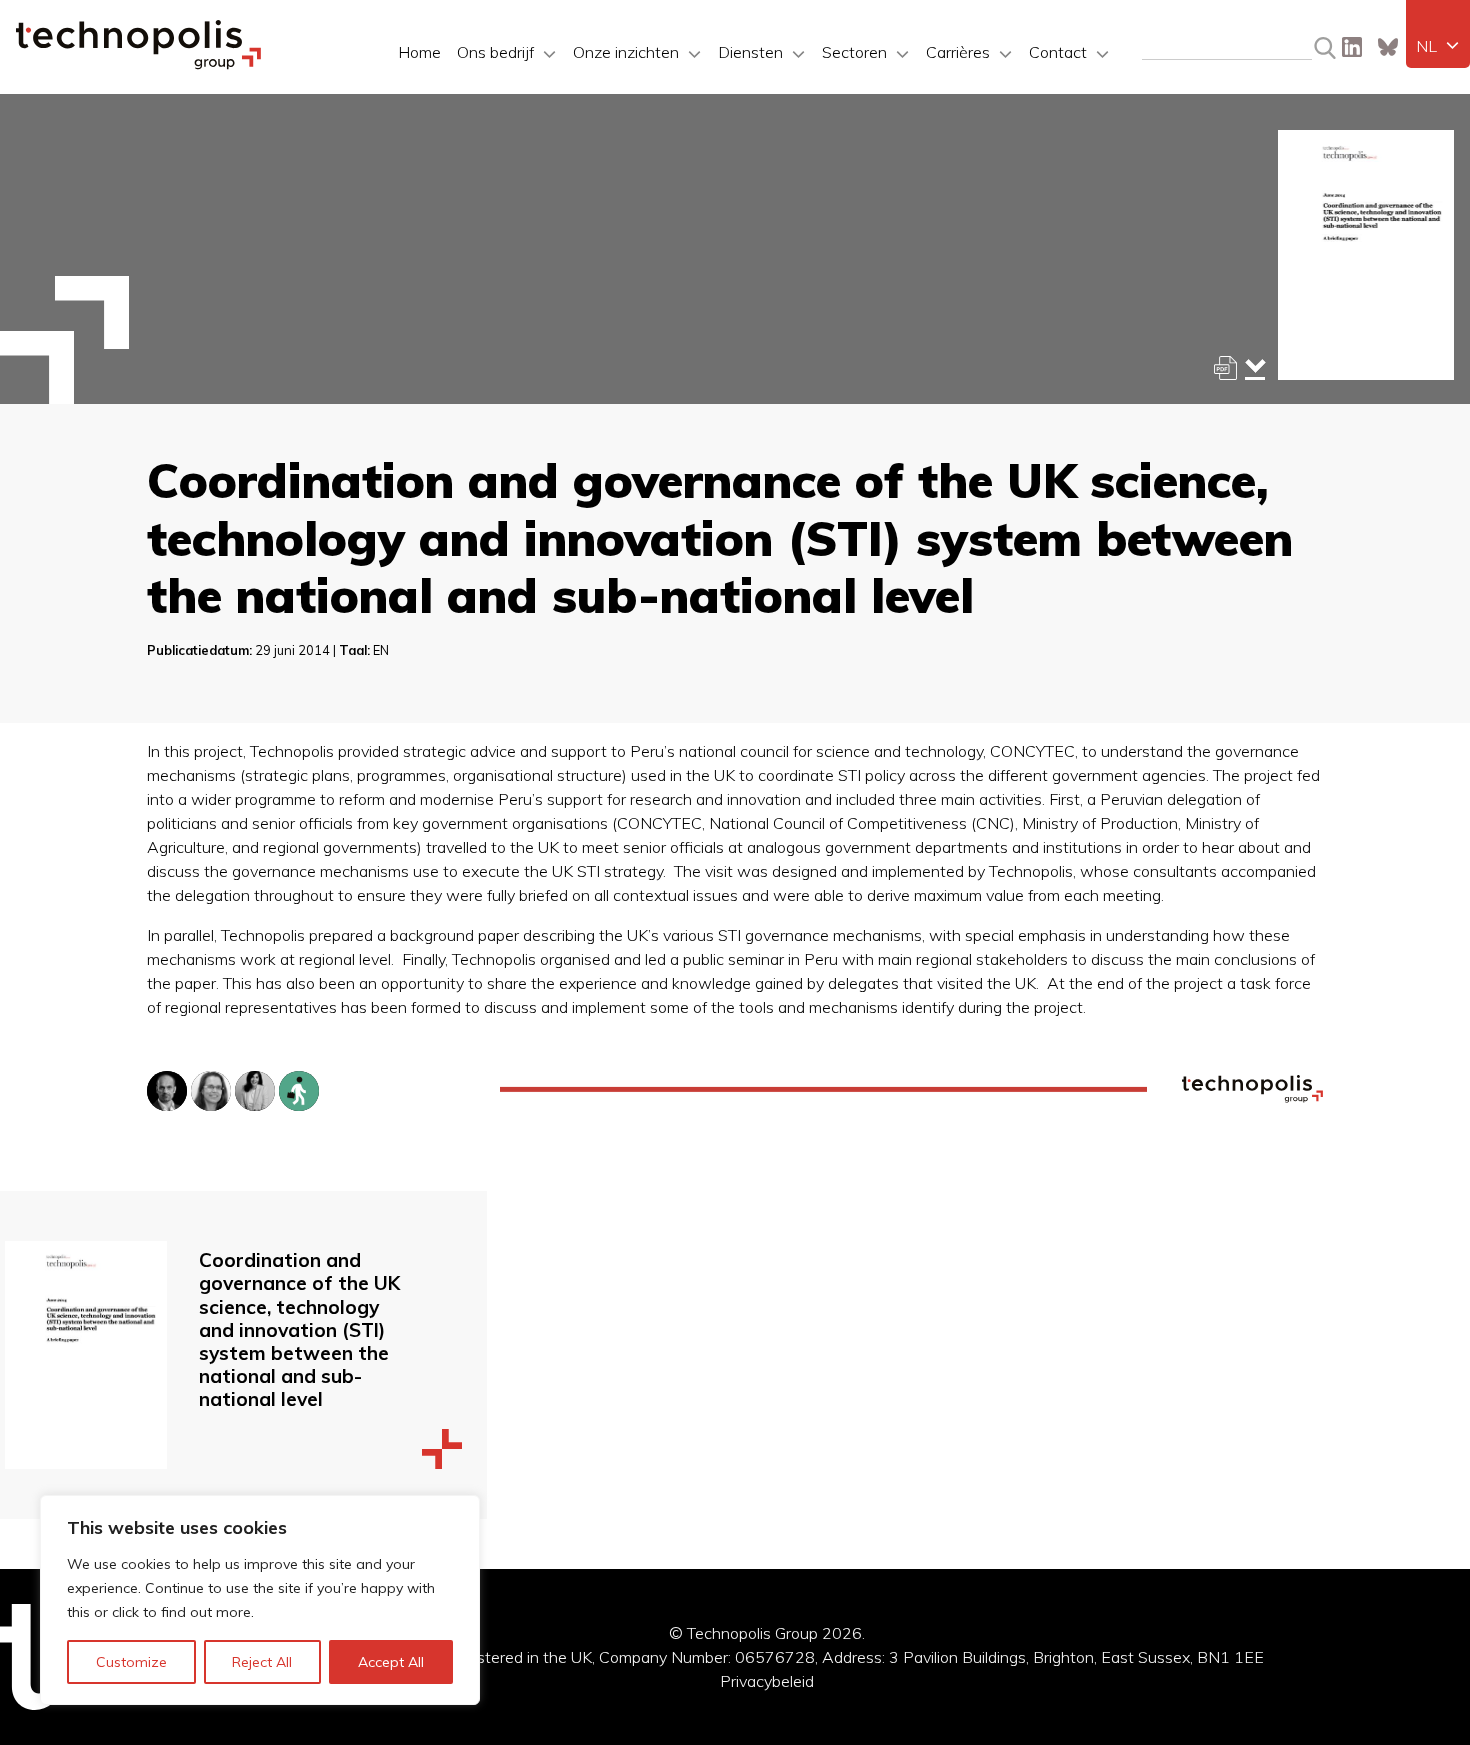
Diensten (750, 52)
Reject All (262, 1662)
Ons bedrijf (495, 52)
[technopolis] (138, 64)
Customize (131, 1662)
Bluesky (1388, 47)
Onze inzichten (626, 52)
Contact (1058, 52)
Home (419, 52)
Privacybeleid (767, 1681)
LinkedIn (1352, 47)
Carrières (958, 52)
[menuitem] (1438, 46)
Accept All (391, 1662)
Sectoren (854, 52)
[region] (260, 1600)
